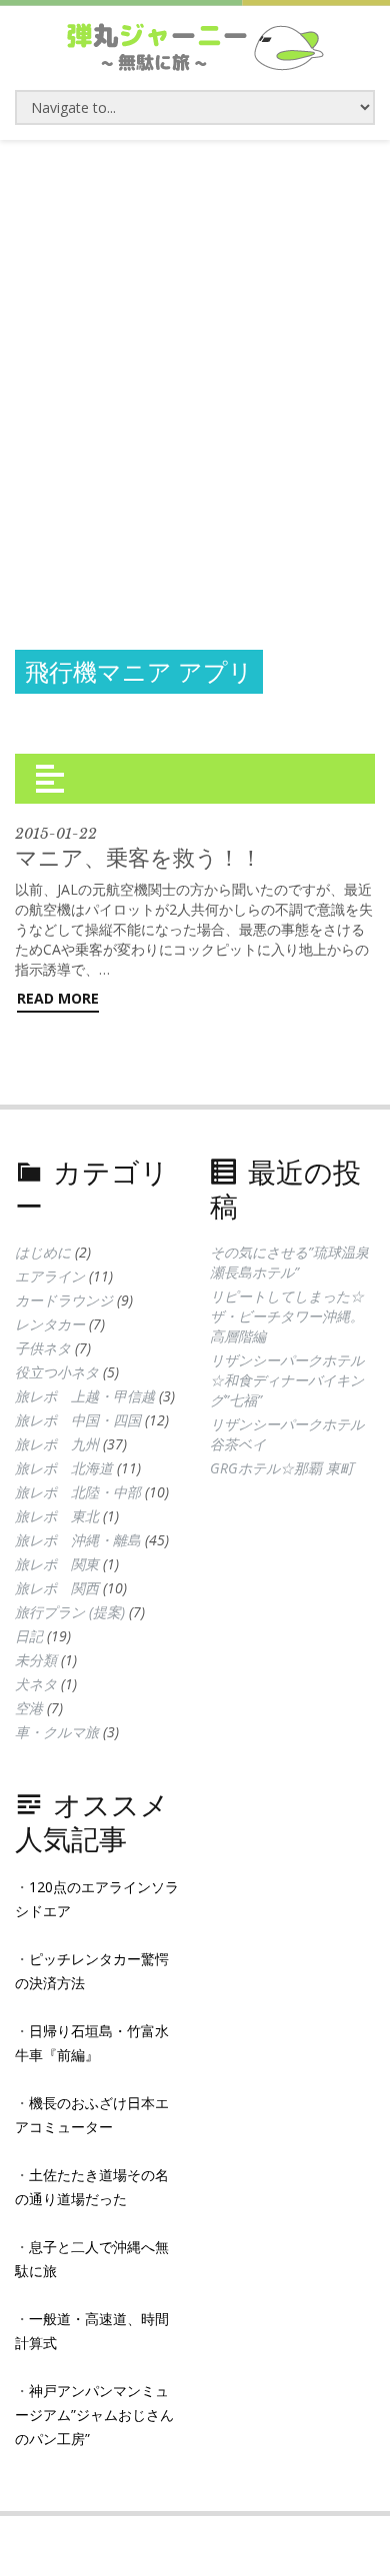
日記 (29, 1636)
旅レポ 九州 (57, 1444)
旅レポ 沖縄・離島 (78, 1540)
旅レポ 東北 (57, 1516)
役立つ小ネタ (57, 1372)
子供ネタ (43, 1348)
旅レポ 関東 (57, 1564)
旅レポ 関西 (57, 1588)
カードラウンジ (64, 1300)
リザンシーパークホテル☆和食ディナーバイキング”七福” (287, 1380)
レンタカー (50, 1324)
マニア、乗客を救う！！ (138, 857)
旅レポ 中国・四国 (78, 1420)
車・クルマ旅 (57, 1732)
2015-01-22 (56, 834)
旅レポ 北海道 (64, 1468)
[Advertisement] (195, 345)
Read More (58, 998)
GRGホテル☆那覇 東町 (282, 1468)
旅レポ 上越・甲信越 (85, 1396)
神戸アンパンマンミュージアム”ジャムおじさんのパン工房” (94, 2415)
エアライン (50, 1276)
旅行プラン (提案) (70, 1612)
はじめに (43, 1252)
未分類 (36, 1660)
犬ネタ (36, 1684)
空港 (29, 1708)
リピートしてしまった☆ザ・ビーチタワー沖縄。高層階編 (287, 1316)
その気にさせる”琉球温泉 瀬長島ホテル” (289, 1262)
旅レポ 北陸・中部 (78, 1492)
